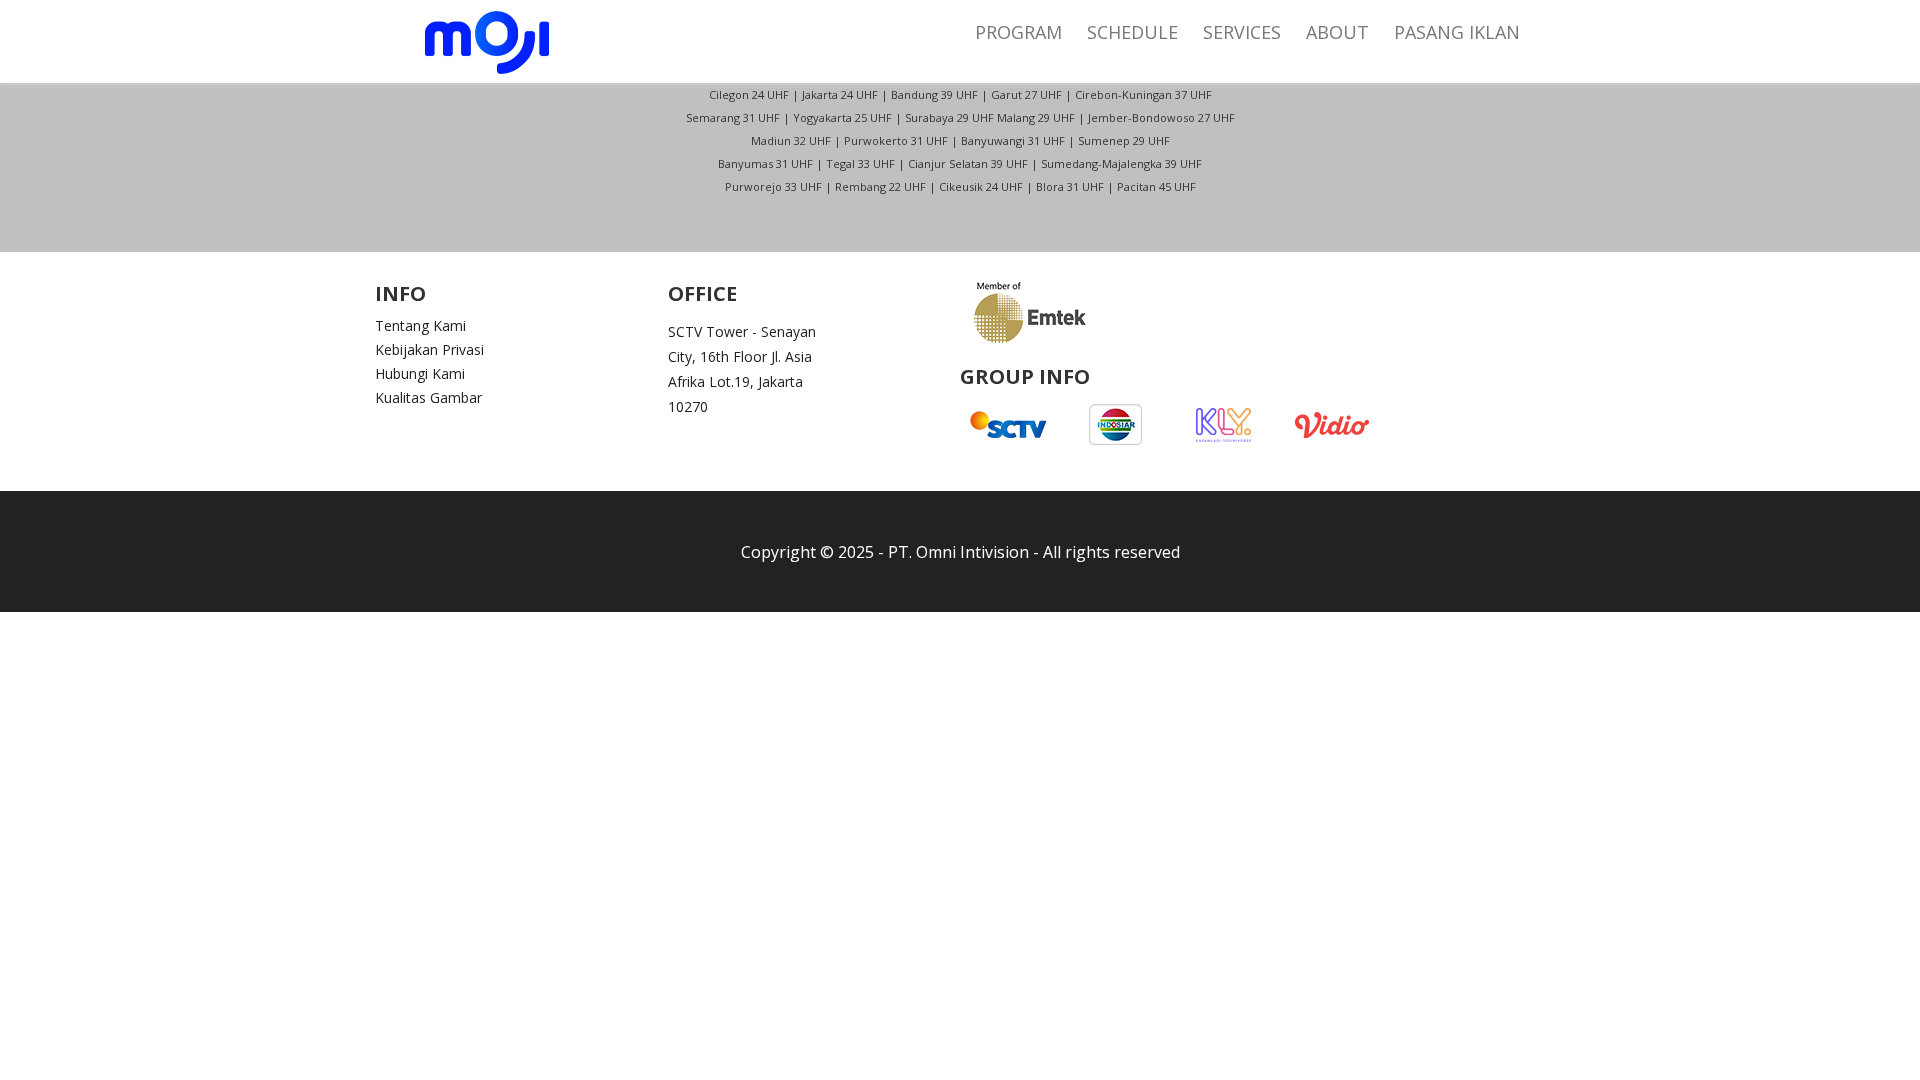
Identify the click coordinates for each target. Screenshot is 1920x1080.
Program (1018, 32)
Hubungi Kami (420, 374)
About (1337, 32)
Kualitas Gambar (428, 398)
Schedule (1132, 32)
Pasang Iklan (1457, 32)
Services (1242, 32)
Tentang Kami (420, 326)
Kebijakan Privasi (429, 350)
